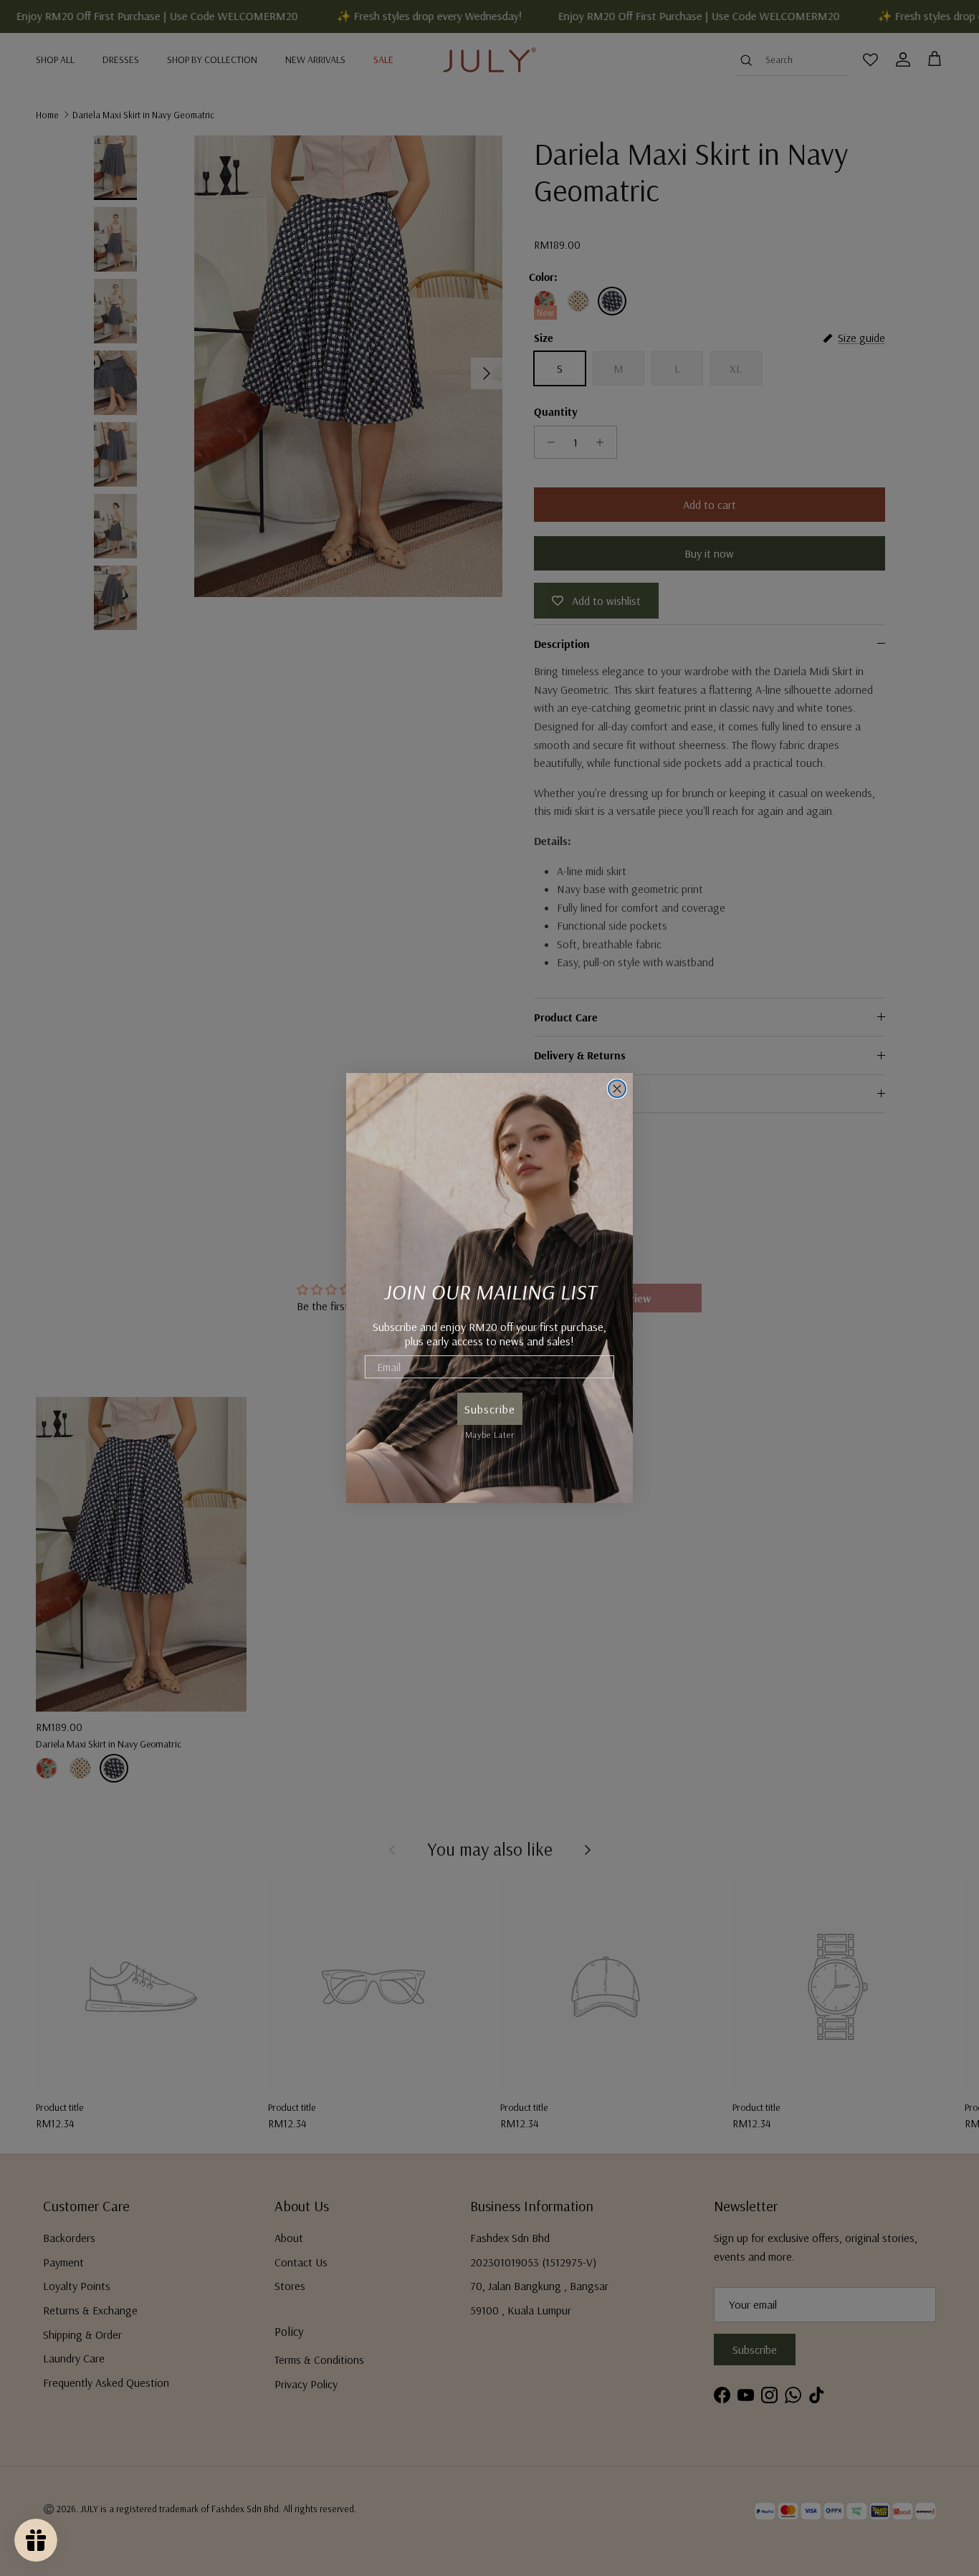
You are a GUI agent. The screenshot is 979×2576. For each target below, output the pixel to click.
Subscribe (490, 1409)
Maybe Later (490, 1432)
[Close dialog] (617, 1089)
